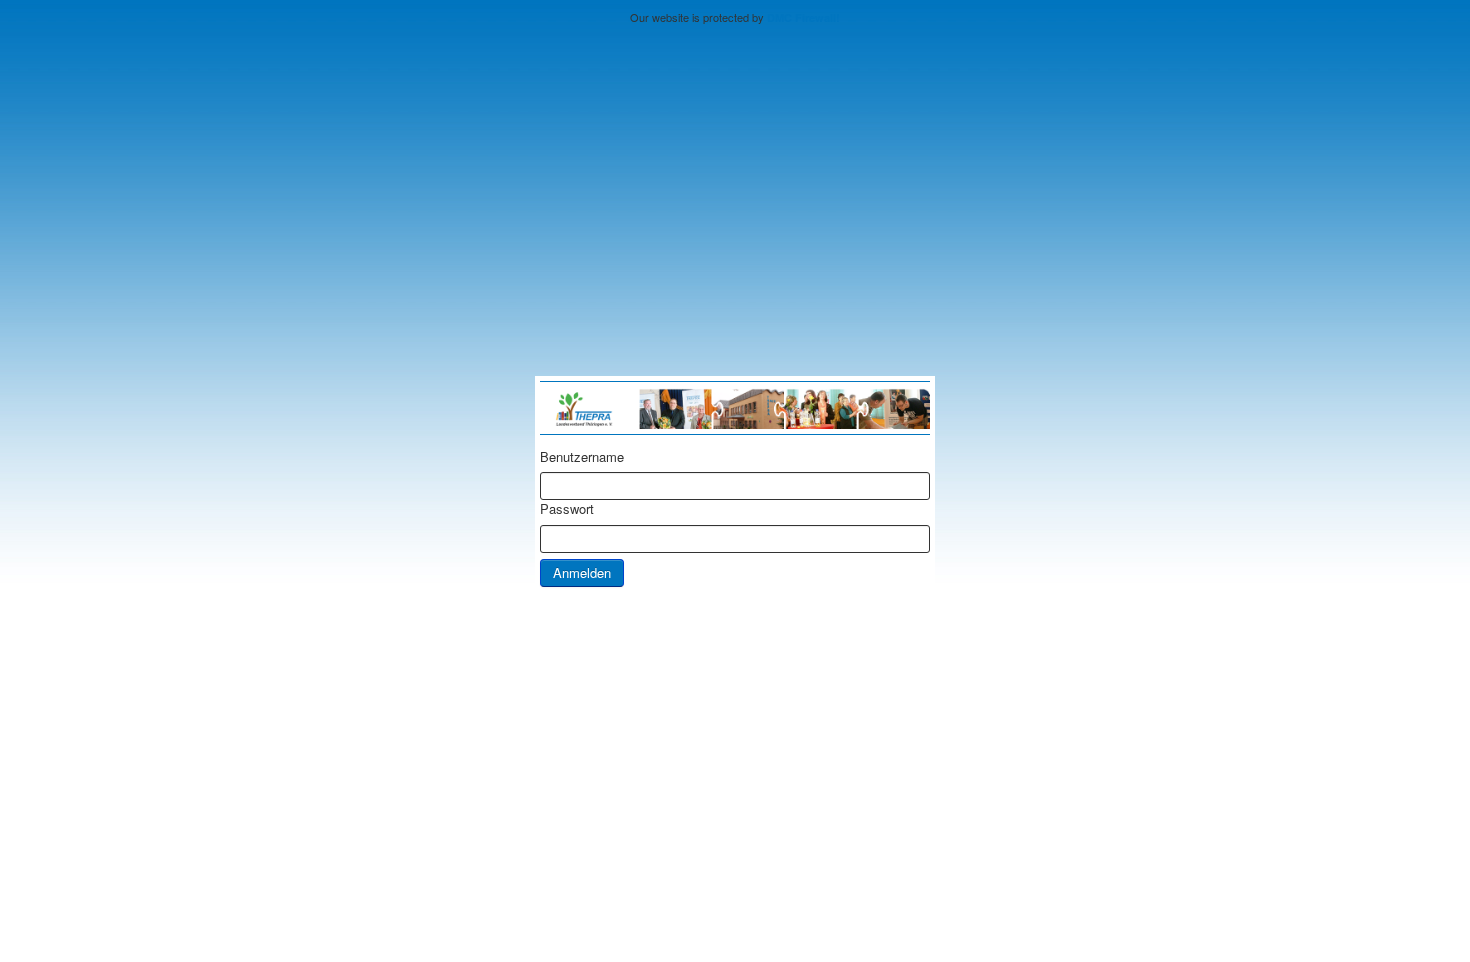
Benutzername (582, 457)
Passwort (567, 509)
